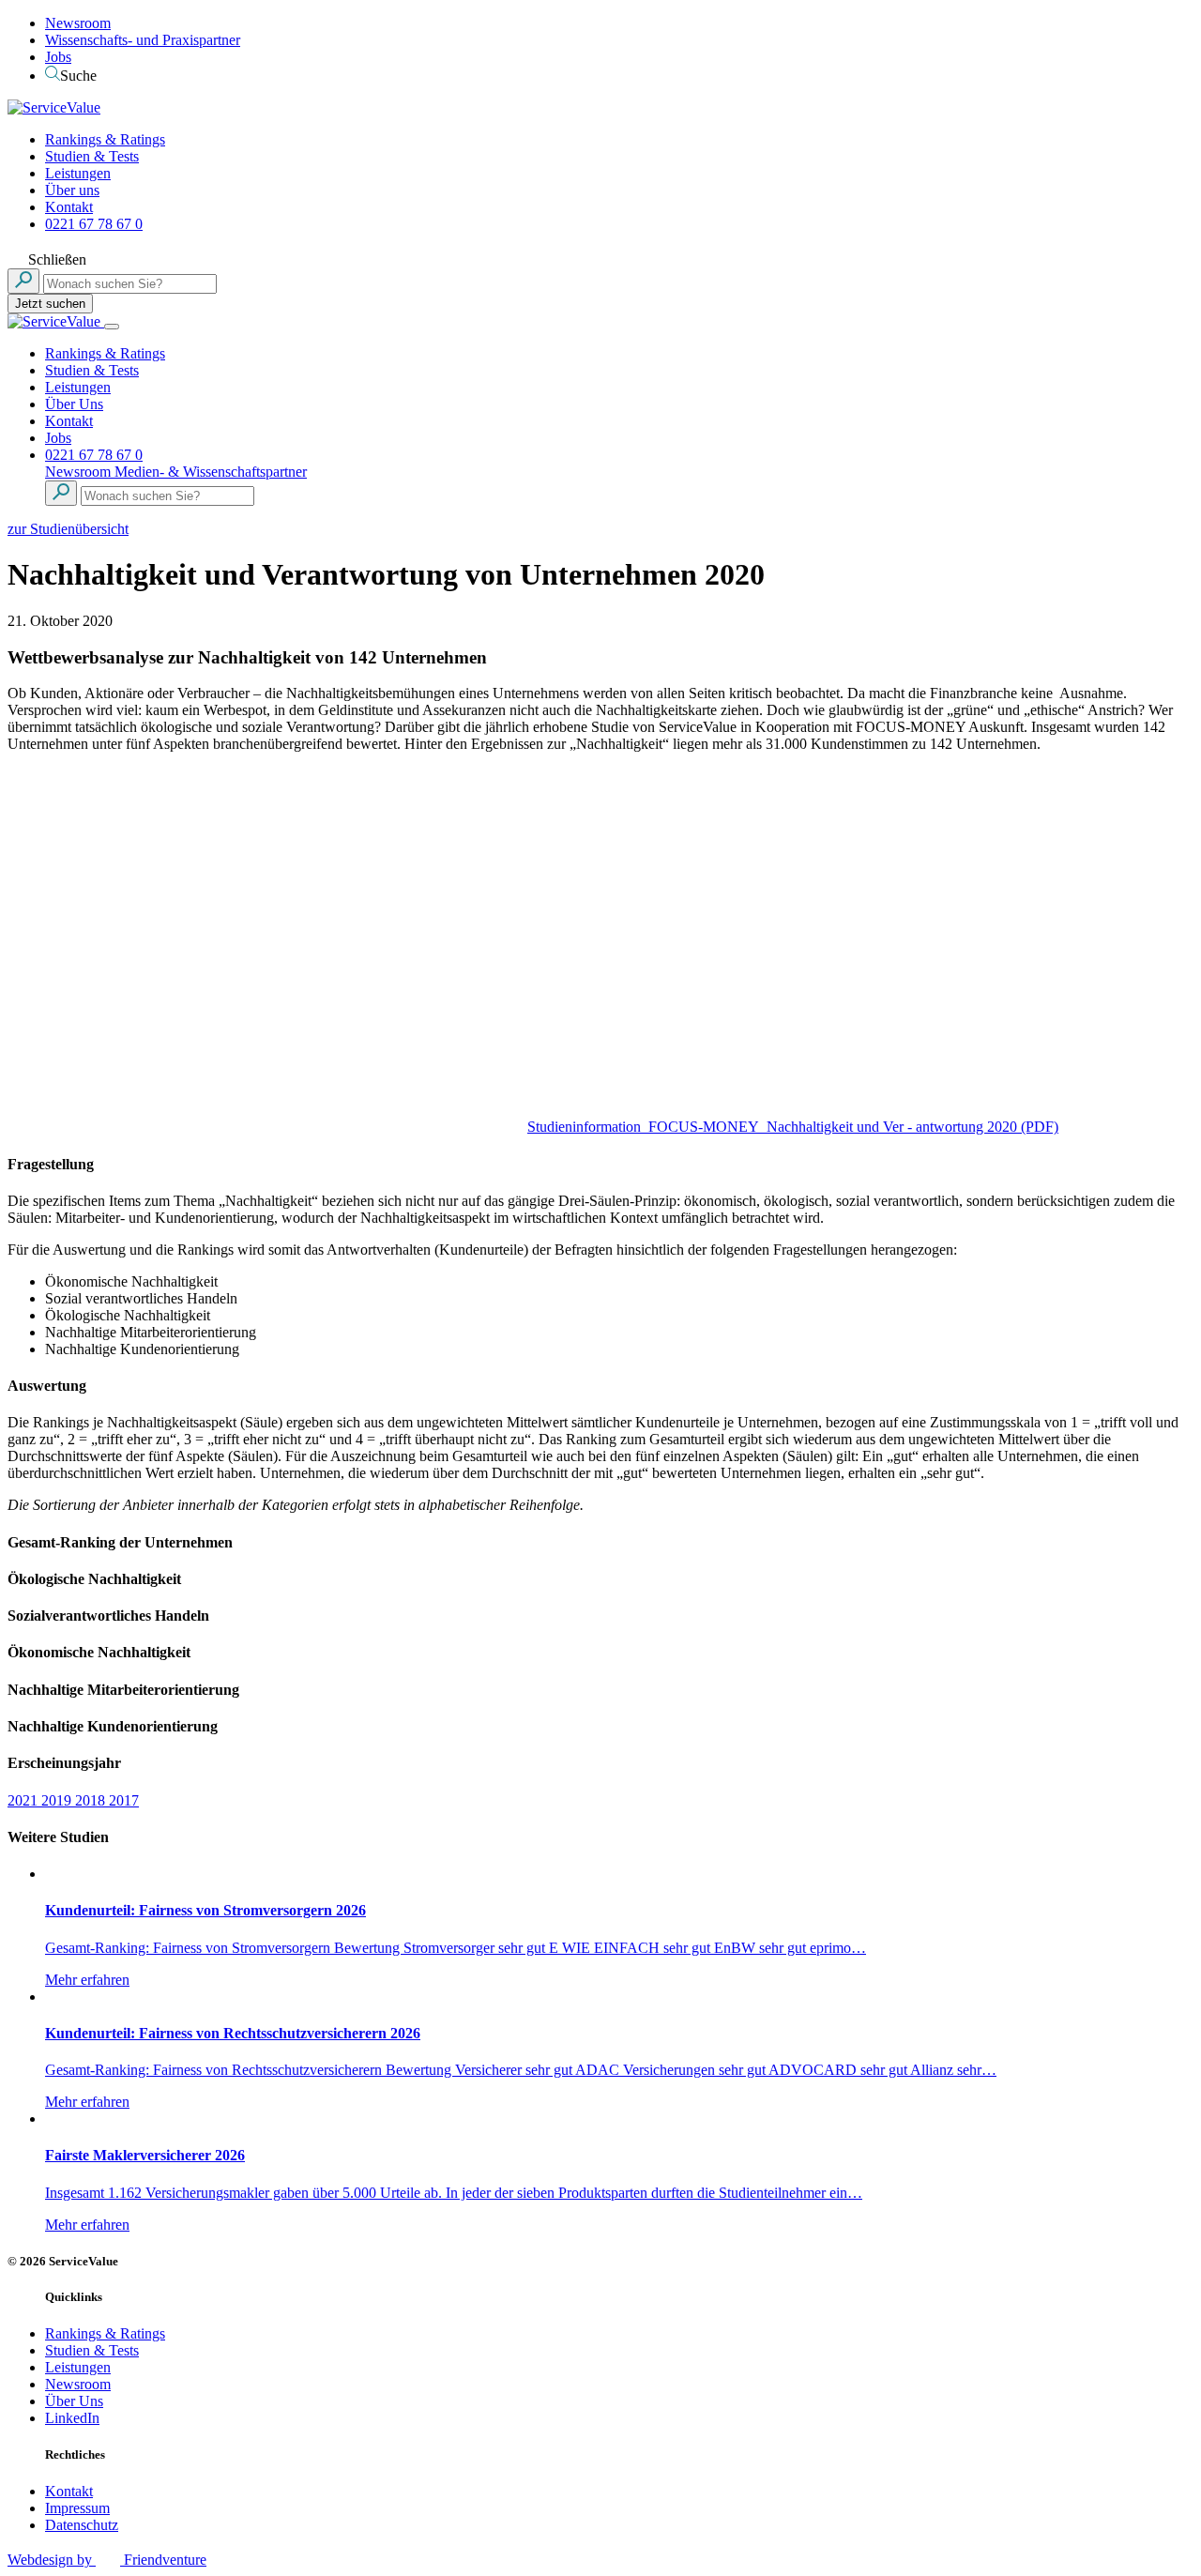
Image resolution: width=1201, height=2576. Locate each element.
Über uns (72, 190)
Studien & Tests (92, 156)
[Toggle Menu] (112, 327)
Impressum (77, 2508)
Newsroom (78, 23)
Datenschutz (82, 2525)
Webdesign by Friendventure (107, 2560)
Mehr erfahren (87, 1980)
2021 (24, 1800)
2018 (92, 1800)
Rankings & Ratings (105, 139)
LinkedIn (72, 2418)
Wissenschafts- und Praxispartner (143, 40)
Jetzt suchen (50, 304)
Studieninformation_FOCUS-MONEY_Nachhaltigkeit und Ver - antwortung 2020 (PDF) (793, 1127)
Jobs (58, 57)
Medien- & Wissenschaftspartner (211, 472)
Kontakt (69, 207)
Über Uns (74, 404)
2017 (124, 1800)
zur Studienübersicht (68, 529)
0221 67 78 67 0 (94, 224)
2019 (58, 1800)
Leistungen (78, 173)
